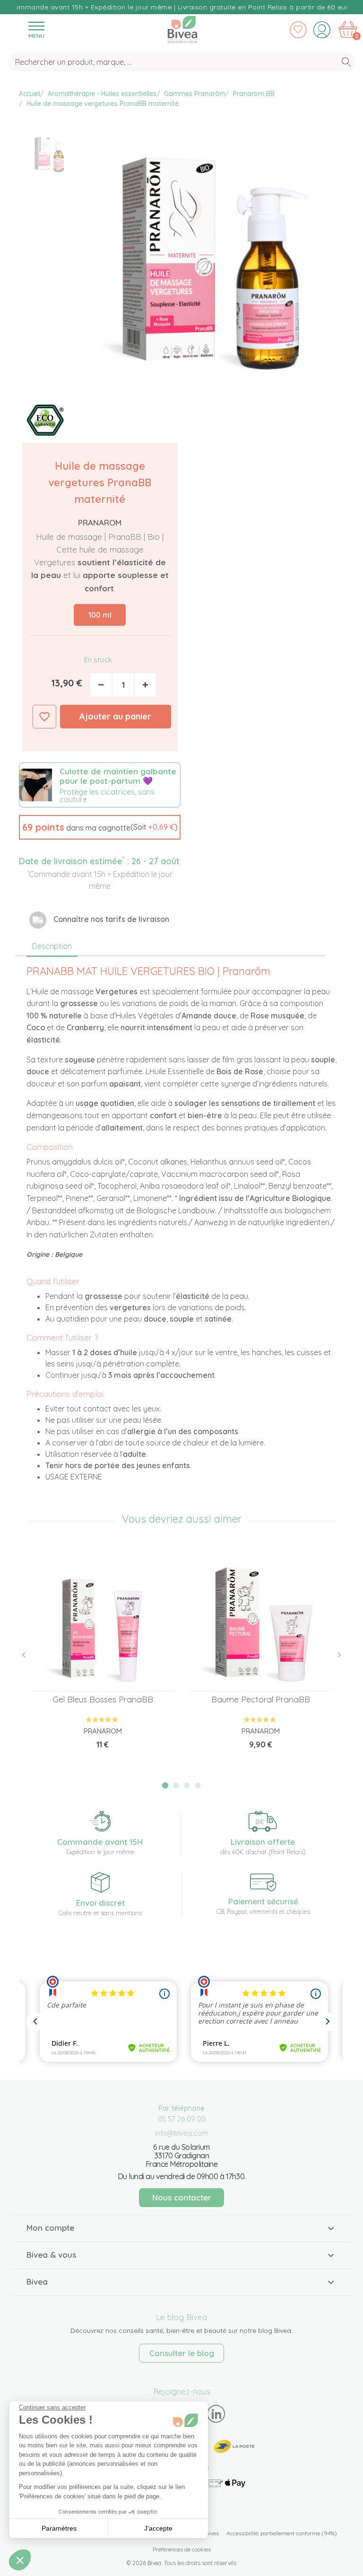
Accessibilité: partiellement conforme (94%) (282, 2533)
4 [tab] (198, 1786)
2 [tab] (176, 1786)
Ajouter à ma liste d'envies (44, 717)
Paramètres (59, 2528)
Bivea (182, 27)
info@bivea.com (182, 2133)
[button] (100, 827)
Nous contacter (182, 2197)
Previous (29, 1655)
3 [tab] (187, 1786)
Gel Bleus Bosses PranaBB (103, 1699)
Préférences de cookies (182, 2549)
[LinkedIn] (216, 2414)
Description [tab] (52, 946)
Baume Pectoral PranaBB (261, 1699)
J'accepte (158, 2528)
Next (334, 1655)
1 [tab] (165, 1785)
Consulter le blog (182, 2353)
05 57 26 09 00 (182, 2119)
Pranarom (100, 522)
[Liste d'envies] (298, 30)
